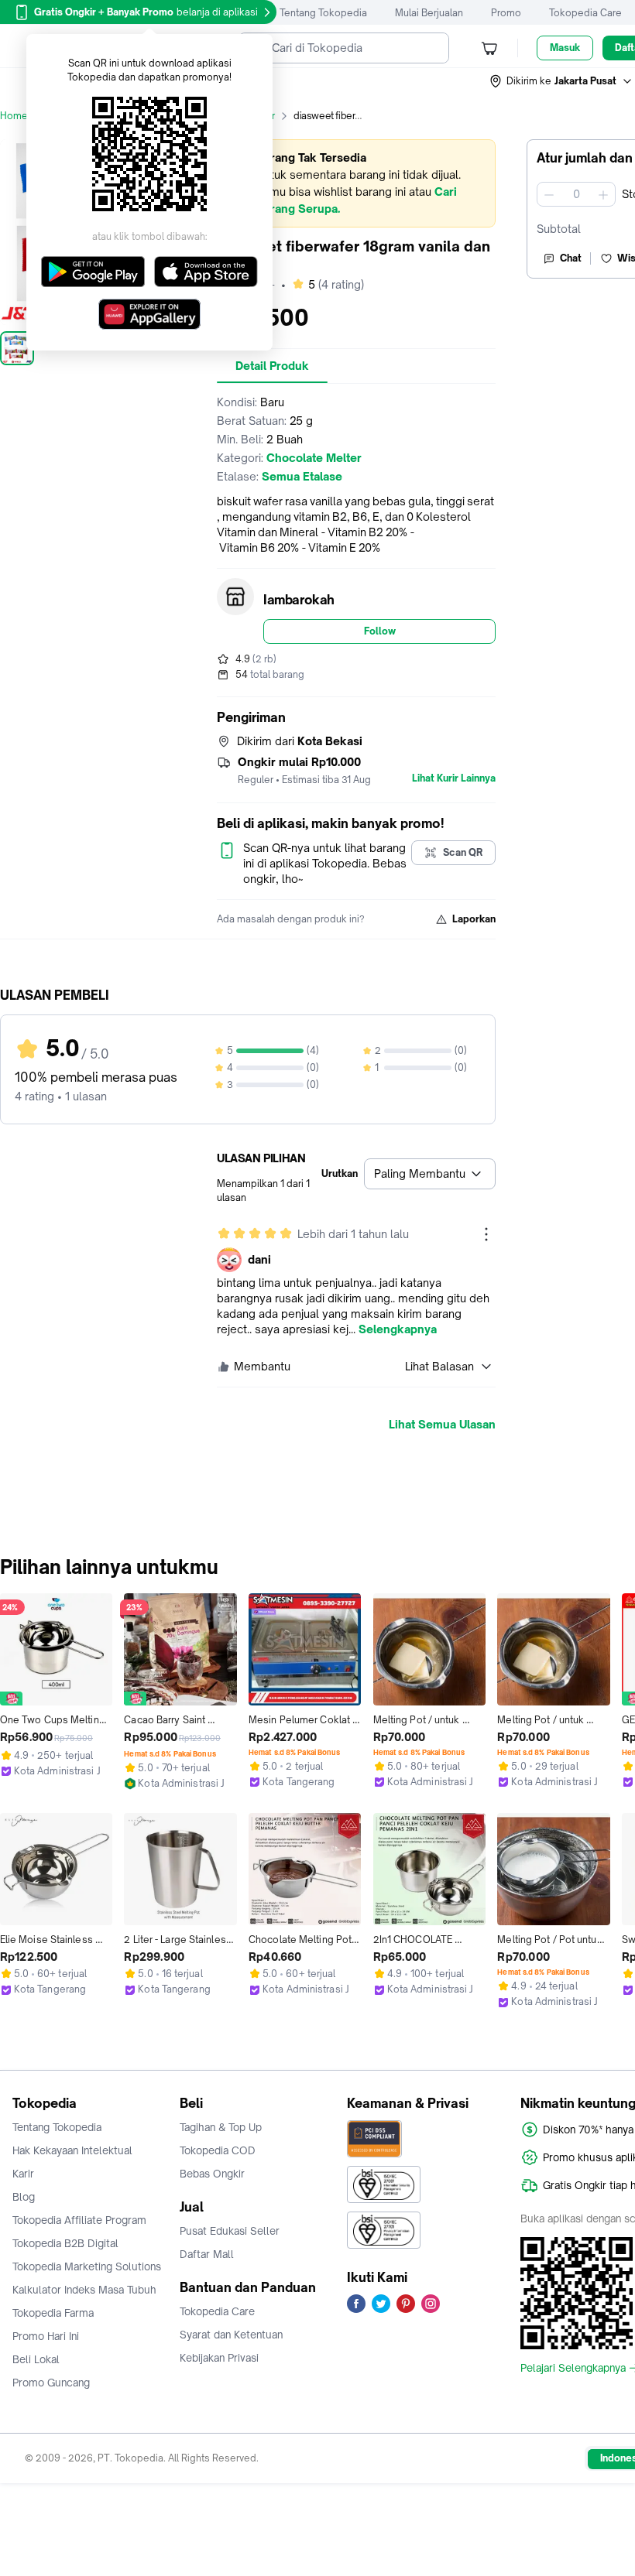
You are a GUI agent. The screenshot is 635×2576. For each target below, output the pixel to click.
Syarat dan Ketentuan (231, 2335)
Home (14, 116)
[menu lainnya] (486, 1234)
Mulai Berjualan (429, 13)
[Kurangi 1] (549, 194)
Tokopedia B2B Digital (65, 2243)
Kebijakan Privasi (219, 2358)
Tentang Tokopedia (323, 13)
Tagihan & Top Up (221, 2127)
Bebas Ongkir (212, 2174)
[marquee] (356, 183)
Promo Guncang (51, 2383)
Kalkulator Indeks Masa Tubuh (84, 2290)
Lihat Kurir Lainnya (454, 778)
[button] (561, 81)
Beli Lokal (36, 2359)
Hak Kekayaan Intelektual (72, 2150)
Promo (506, 13)
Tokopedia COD (218, 2150)
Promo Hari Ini (46, 2336)
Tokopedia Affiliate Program (79, 2220)
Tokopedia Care (585, 13)
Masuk (565, 48)
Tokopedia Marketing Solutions (87, 2266)
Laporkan (474, 919)
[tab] (272, 366)
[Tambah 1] (603, 194)
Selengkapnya (398, 1329)
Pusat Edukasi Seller (230, 2231)
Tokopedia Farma (53, 2313)
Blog (24, 2197)
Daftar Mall (207, 2254)
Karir (23, 2174)
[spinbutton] (576, 194)
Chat (571, 258)
